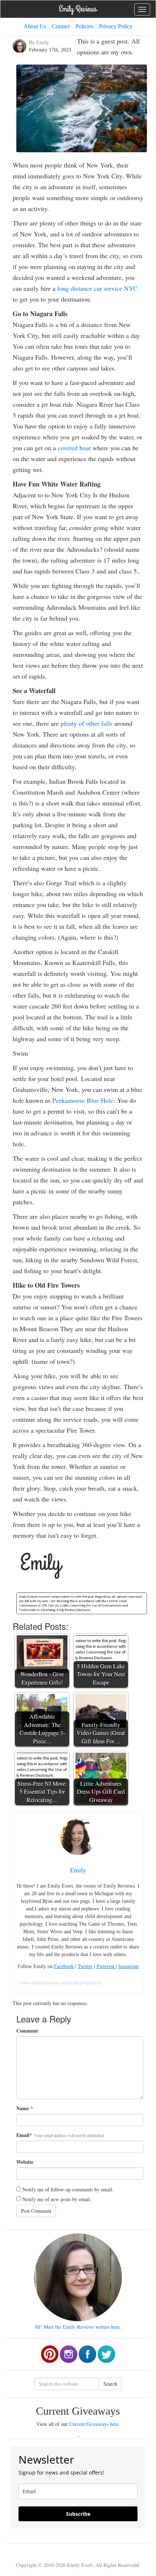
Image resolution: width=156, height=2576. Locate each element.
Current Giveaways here (94, 2424)
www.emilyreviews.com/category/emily (61, 1983)
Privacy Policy (116, 26)
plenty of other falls (87, 723)
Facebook (64, 1966)
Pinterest (106, 1966)
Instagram (128, 1966)
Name (23, 2108)
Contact (61, 26)
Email (23, 2135)
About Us (35, 26)
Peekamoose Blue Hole (83, 1100)
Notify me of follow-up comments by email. (68, 2189)
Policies (84, 26)
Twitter (85, 1966)
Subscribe (78, 2514)
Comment (27, 2031)
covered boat (74, 448)
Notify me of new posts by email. (57, 2199)
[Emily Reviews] (78, 9)
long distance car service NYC (97, 288)
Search (110, 2384)
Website (25, 2162)
